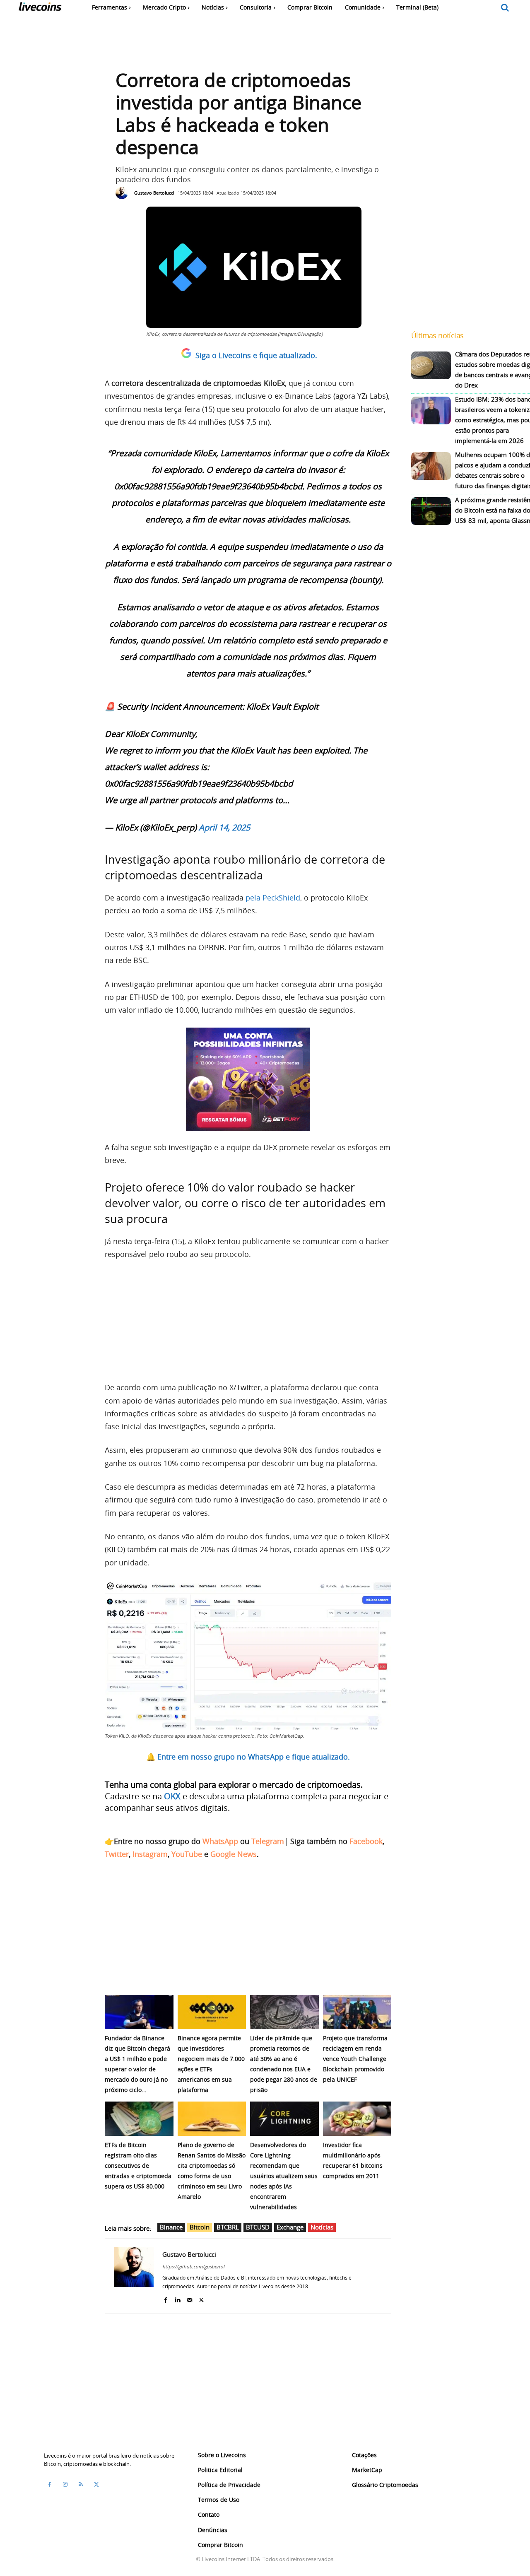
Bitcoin (200, 2227)
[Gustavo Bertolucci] (124, 193)
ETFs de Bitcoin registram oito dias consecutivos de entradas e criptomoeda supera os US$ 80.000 (138, 2166)
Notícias (322, 2227)
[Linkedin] (177, 2298)
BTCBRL (228, 2227)
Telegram (268, 1841)
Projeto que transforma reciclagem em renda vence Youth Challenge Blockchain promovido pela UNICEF (355, 2059)
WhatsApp (220, 1841)
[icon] (505, 8)
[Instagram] (65, 2485)
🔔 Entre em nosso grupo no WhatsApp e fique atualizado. (248, 1757)
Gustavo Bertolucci (154, 193)
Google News (234, 1854)
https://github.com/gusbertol (193, 2267)
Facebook (366, 1841)
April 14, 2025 (224, 827)
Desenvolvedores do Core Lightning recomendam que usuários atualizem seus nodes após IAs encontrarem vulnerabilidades (284, 2176)
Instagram (150, 1854)
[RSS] (81, 2485)
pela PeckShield (273, 898)
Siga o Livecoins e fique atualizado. (256, 355)
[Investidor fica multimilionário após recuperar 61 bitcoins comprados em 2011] (357, 2119)
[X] (201, 2298)
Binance (171, 2227)
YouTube (187, 1854)
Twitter (117, 1854)
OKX (172, 1796)
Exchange (290, 2227)
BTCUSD (258, 2227)
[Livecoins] (40, 8)
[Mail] (189, 2298)
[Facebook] (165, 2298)
